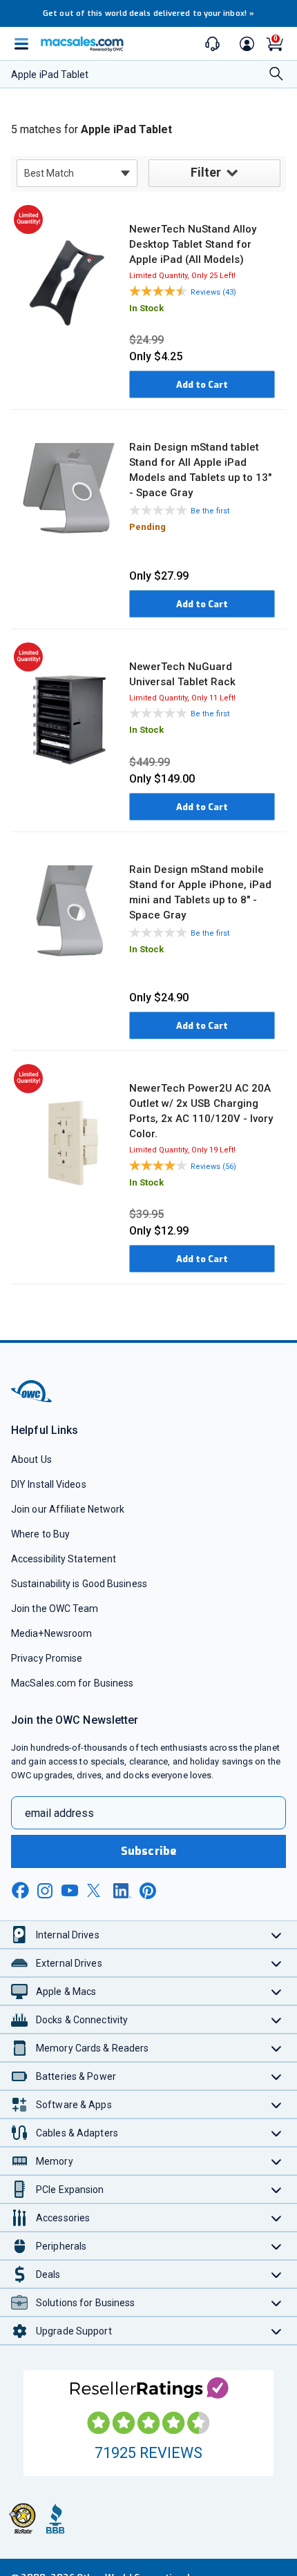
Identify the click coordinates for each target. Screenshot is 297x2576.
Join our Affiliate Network (68, 1509)
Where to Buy (40, 1534)
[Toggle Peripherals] (277, 2246)
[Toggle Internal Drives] (277, 1935)
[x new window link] (96, 1890)
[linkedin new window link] (122, 1891)
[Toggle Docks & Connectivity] (277, 2019)
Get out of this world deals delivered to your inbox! (148, 13)
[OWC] (32, 1400)
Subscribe (148, 1851)
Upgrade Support (74, 2331)
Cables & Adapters (77, 2133)
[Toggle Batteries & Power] (277, 2076)
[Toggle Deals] (277, 2274)
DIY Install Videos (49, 1484)
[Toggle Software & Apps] (277, 2104)
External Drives (69, 1963)
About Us (31, 1459)
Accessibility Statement (64, 1559)
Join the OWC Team (55, 1609)
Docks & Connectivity (82, 2020)
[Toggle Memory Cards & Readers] (277, 2048)
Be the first (210, 511)
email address (59, 1813)
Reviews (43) (213, 292)
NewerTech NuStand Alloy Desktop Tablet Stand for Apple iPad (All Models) (193, 244)
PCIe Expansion (70, 2190)
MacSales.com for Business (72, 1683)
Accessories (63, 2218)
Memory (55, 2161)
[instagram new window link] (45, 1891)
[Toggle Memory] (277, 2161)
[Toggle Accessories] (277, 2218)
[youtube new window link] (70, 1890)
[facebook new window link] (20, 1891)
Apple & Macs (66, 1992)
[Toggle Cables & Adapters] (277, 2133)
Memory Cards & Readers (92, 2048)
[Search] (276, 75)
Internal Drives (68, 1935)
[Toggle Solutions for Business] (277, 2302)
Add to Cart (202, 385)
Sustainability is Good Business (79, 1584)
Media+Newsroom (51, 1633)
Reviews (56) (213, 1167)
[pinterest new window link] (148, 1891)
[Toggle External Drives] (277, 1963)
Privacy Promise (47, 1658)
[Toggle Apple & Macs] (277, 1991)
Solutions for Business (85, 2303)
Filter (206, 172)
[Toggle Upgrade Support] (277, 2331)
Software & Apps (74, 2105)
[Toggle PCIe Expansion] (277, 2189)
